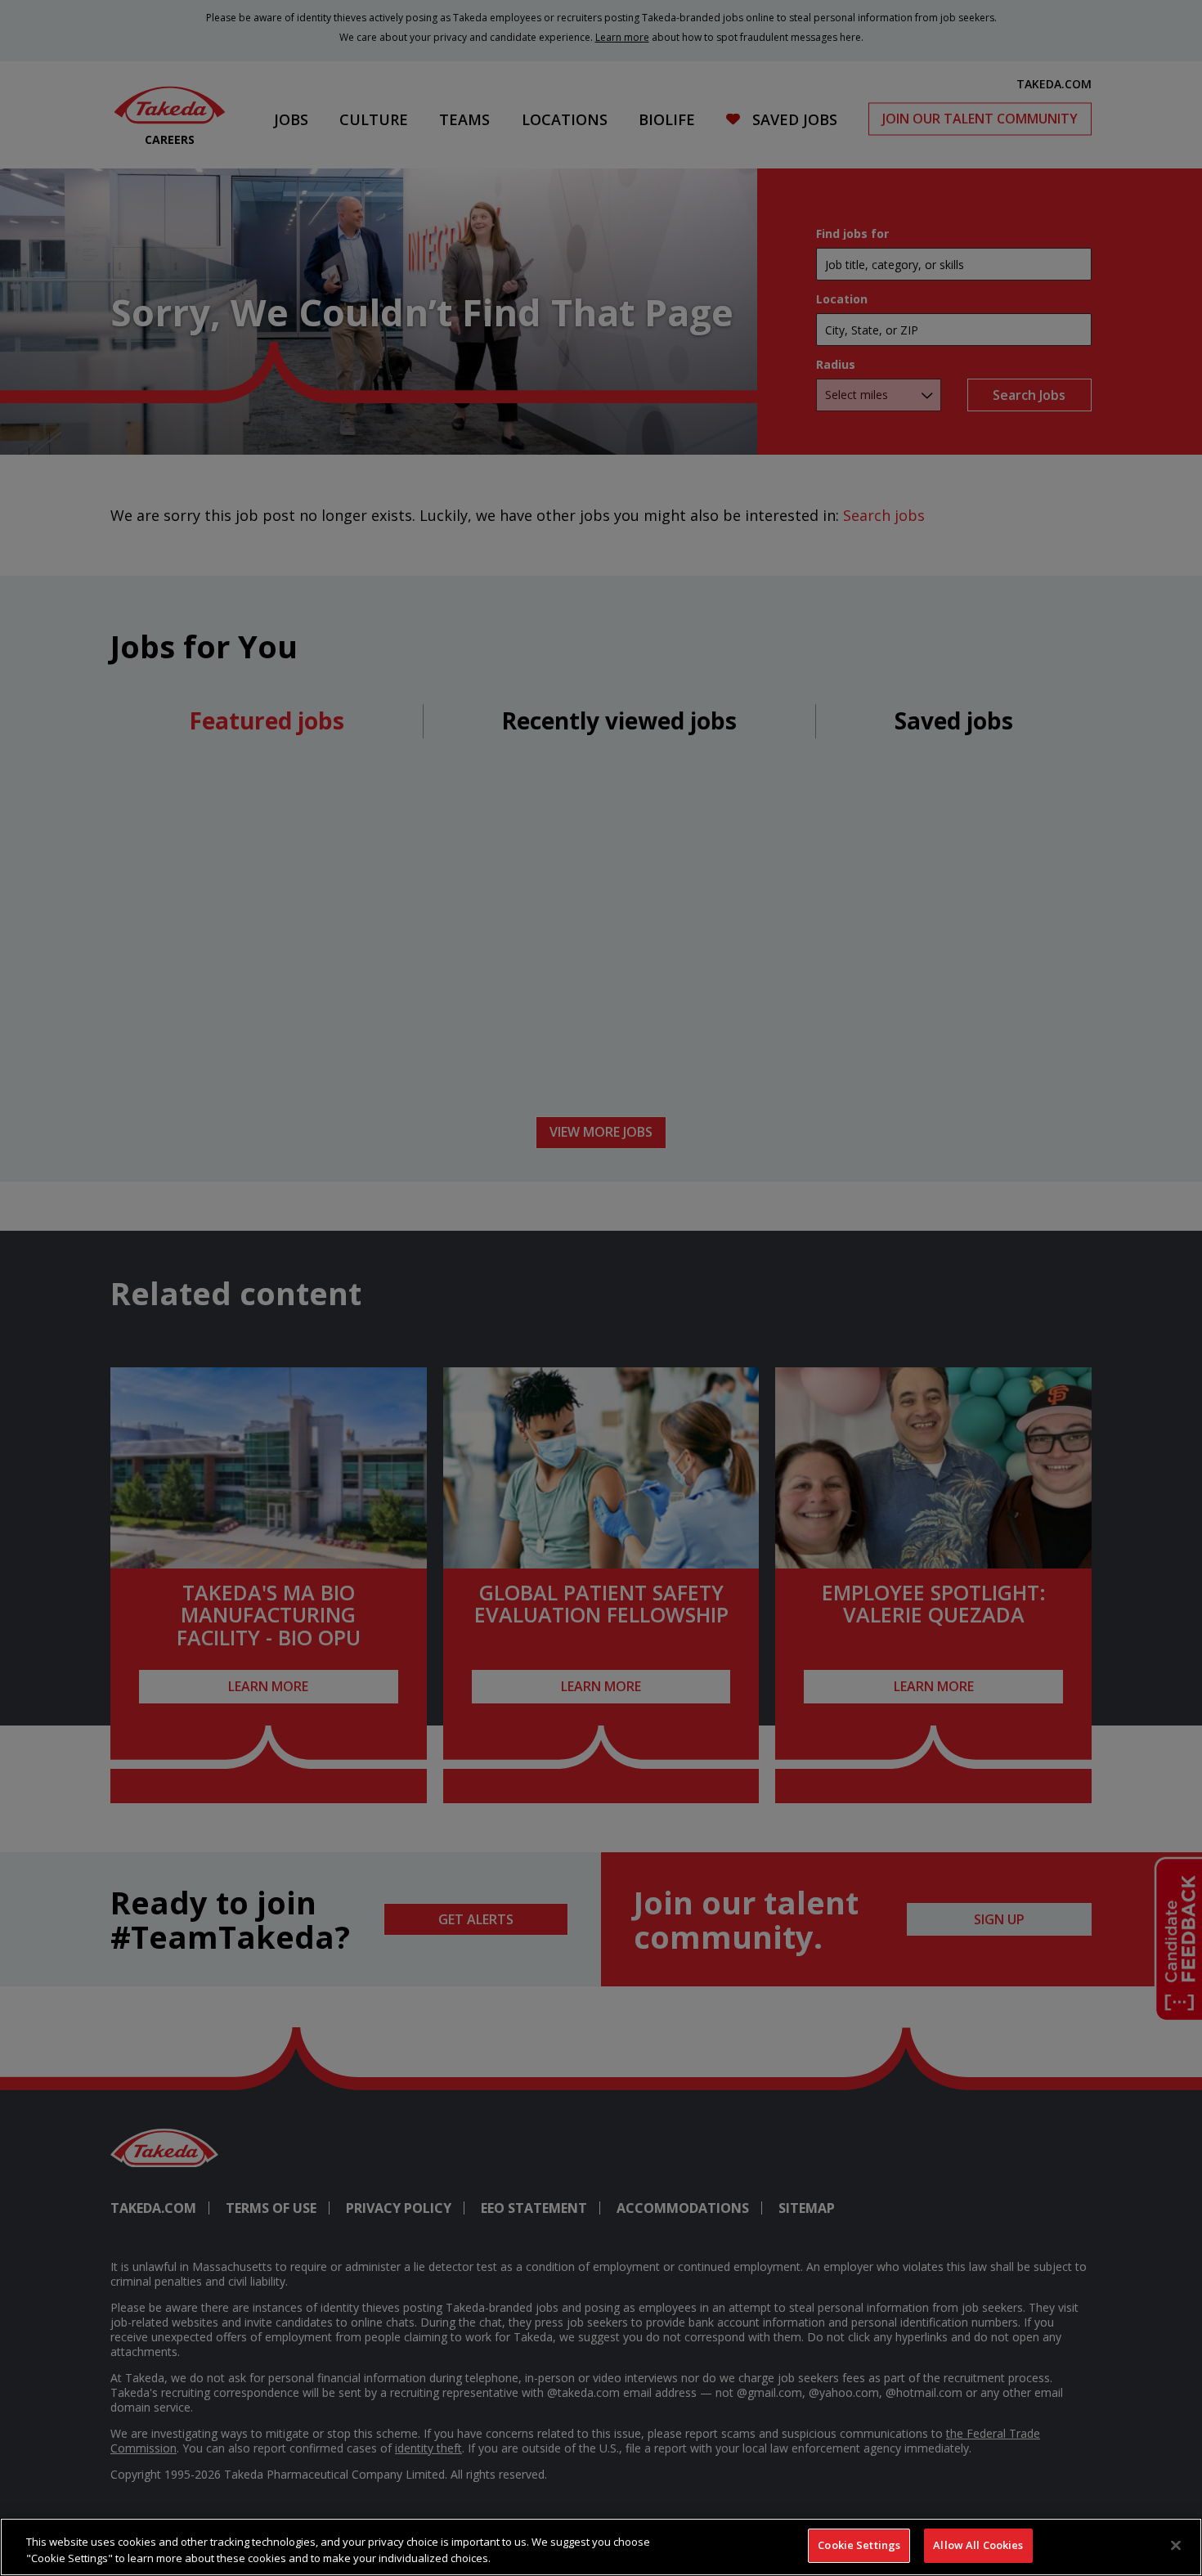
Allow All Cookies (978, 2545)
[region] (601, 2547)
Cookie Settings (859, 2545)
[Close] (1176, 2545)
